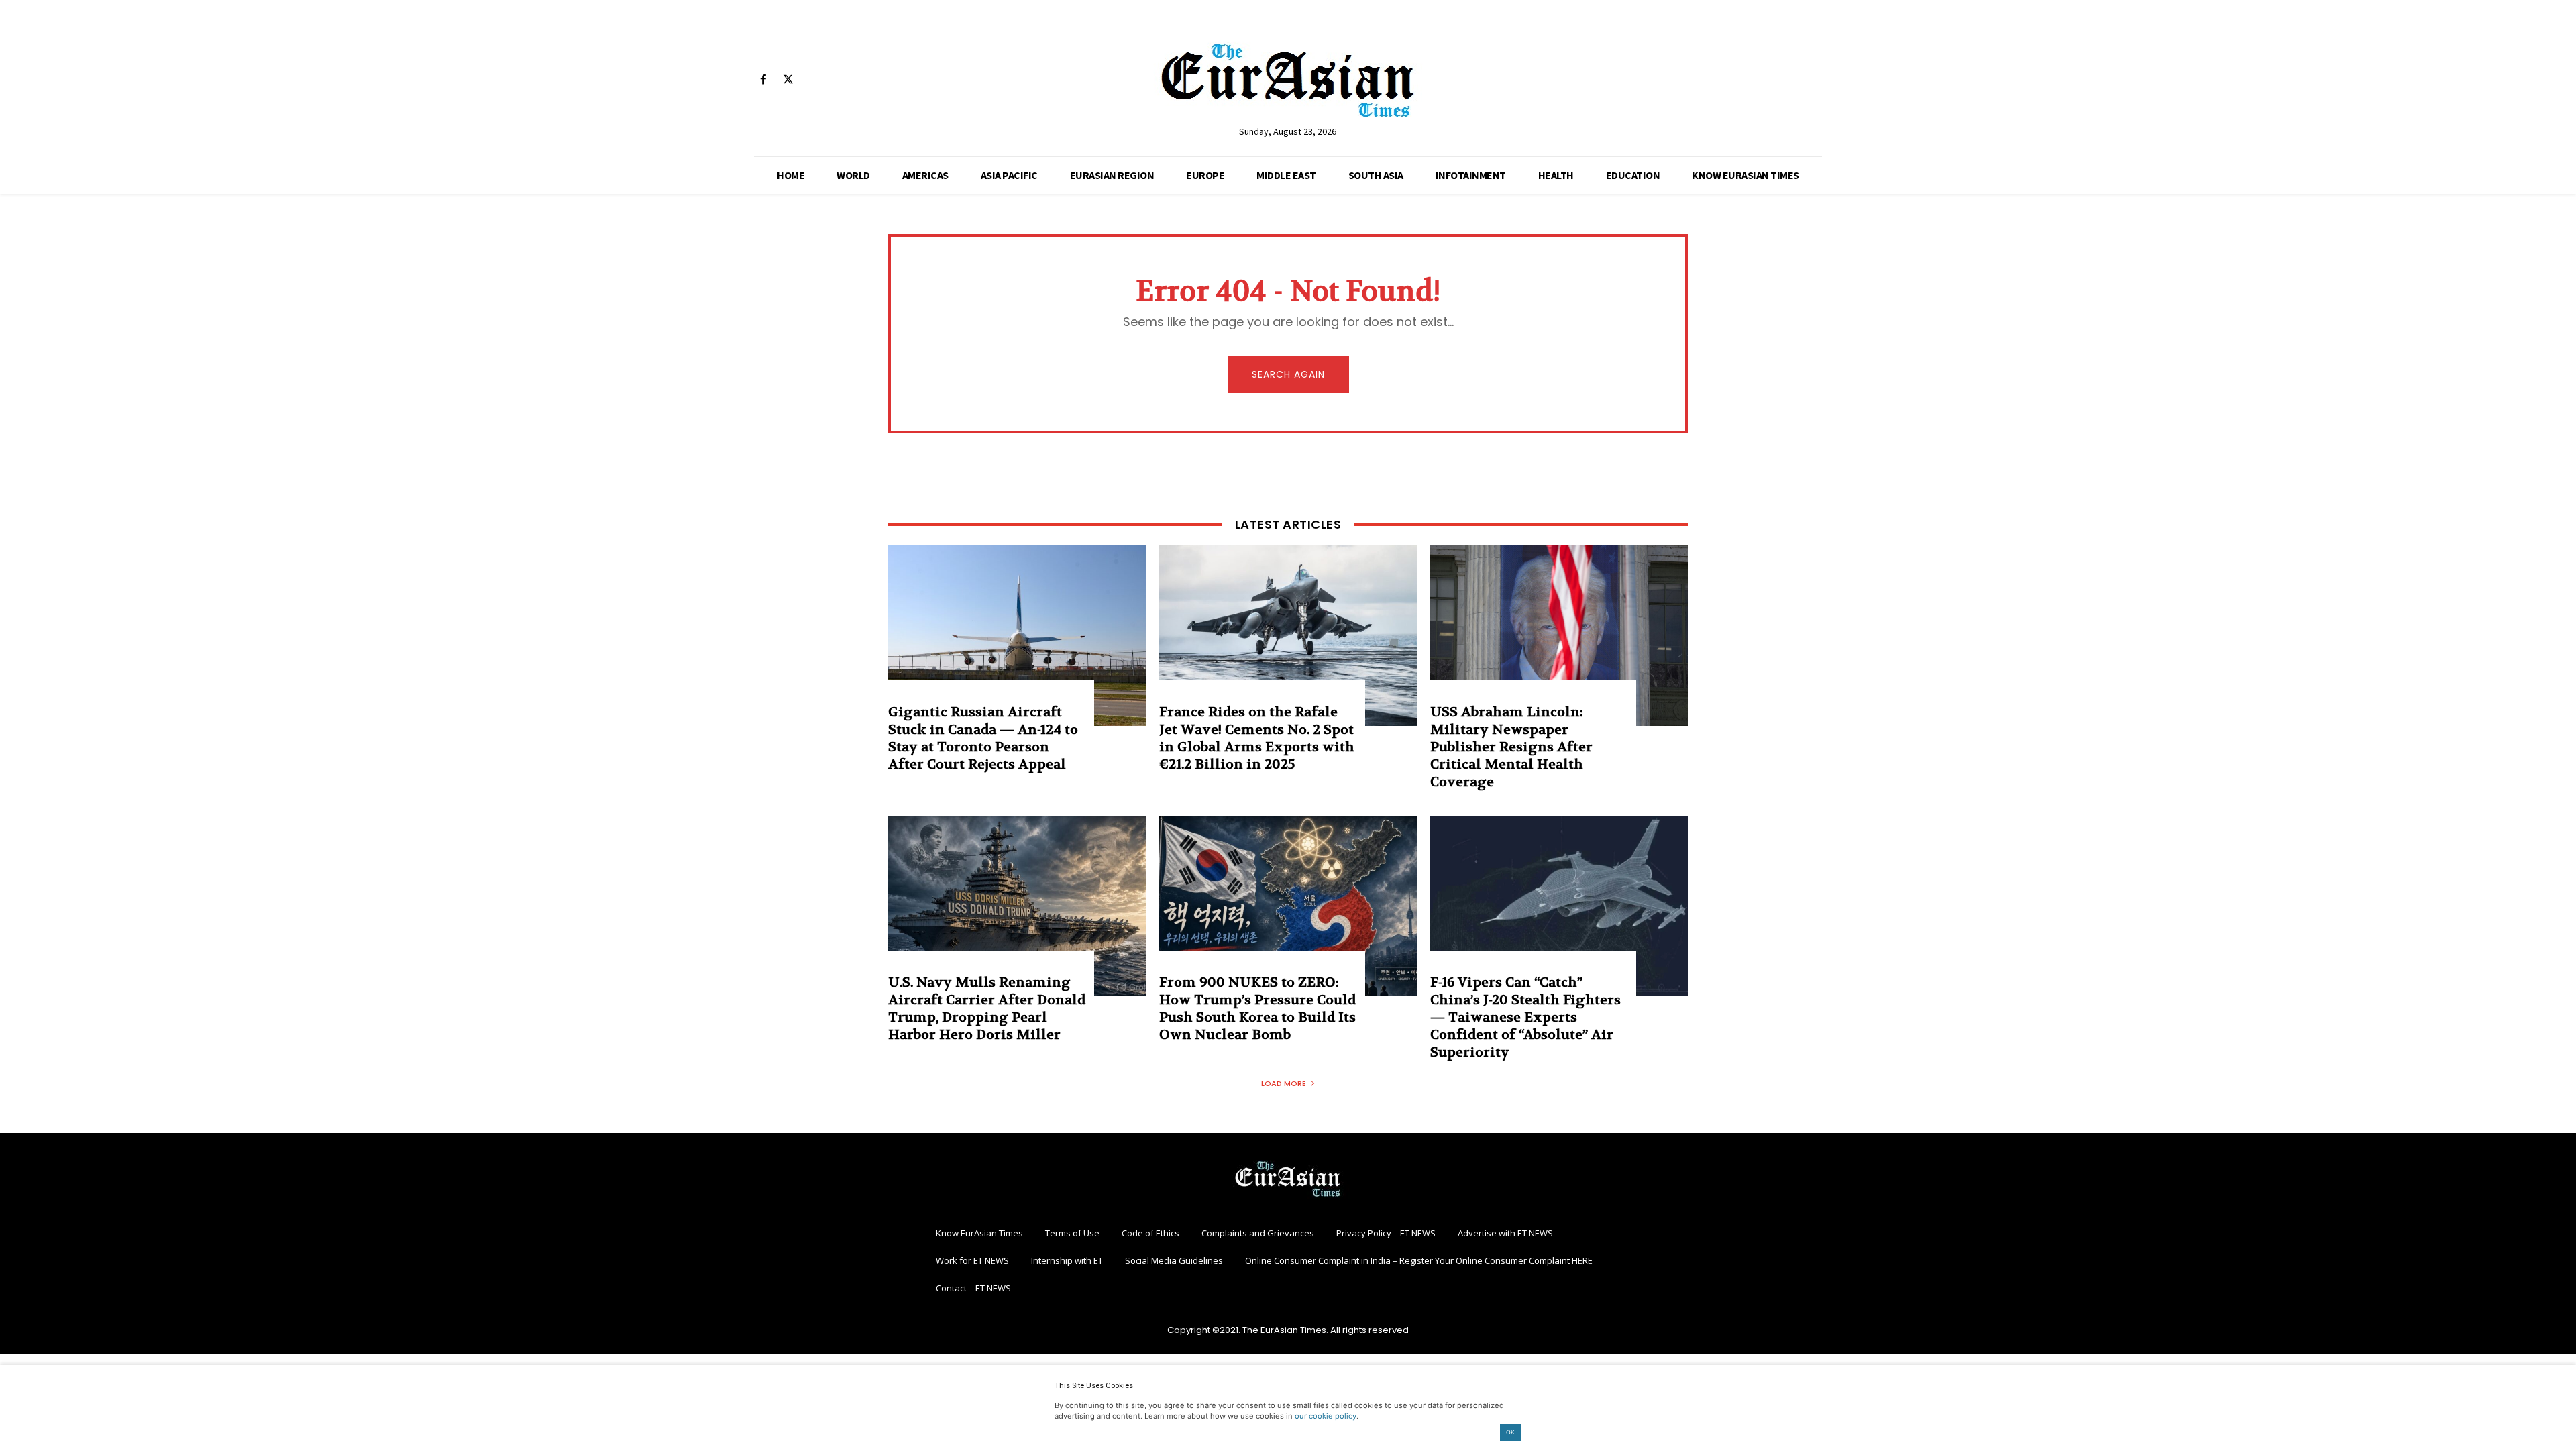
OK (1510, 1432)
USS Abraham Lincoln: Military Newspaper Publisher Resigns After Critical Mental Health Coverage (1511, 747)
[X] (788, 80)
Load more (1284, 1083)
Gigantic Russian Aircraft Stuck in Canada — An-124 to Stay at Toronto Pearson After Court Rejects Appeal (983, 738)
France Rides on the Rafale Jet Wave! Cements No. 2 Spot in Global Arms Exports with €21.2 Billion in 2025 (1257, 738)
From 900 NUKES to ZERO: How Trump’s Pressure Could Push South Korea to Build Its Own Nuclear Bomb (1257, 1009)
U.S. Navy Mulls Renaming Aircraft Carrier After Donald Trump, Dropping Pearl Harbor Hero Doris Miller (987, 1009)
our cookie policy (1326, 1416)
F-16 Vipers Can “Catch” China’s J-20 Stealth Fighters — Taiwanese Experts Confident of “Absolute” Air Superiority (1525, 1017)
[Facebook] (763, 80)
